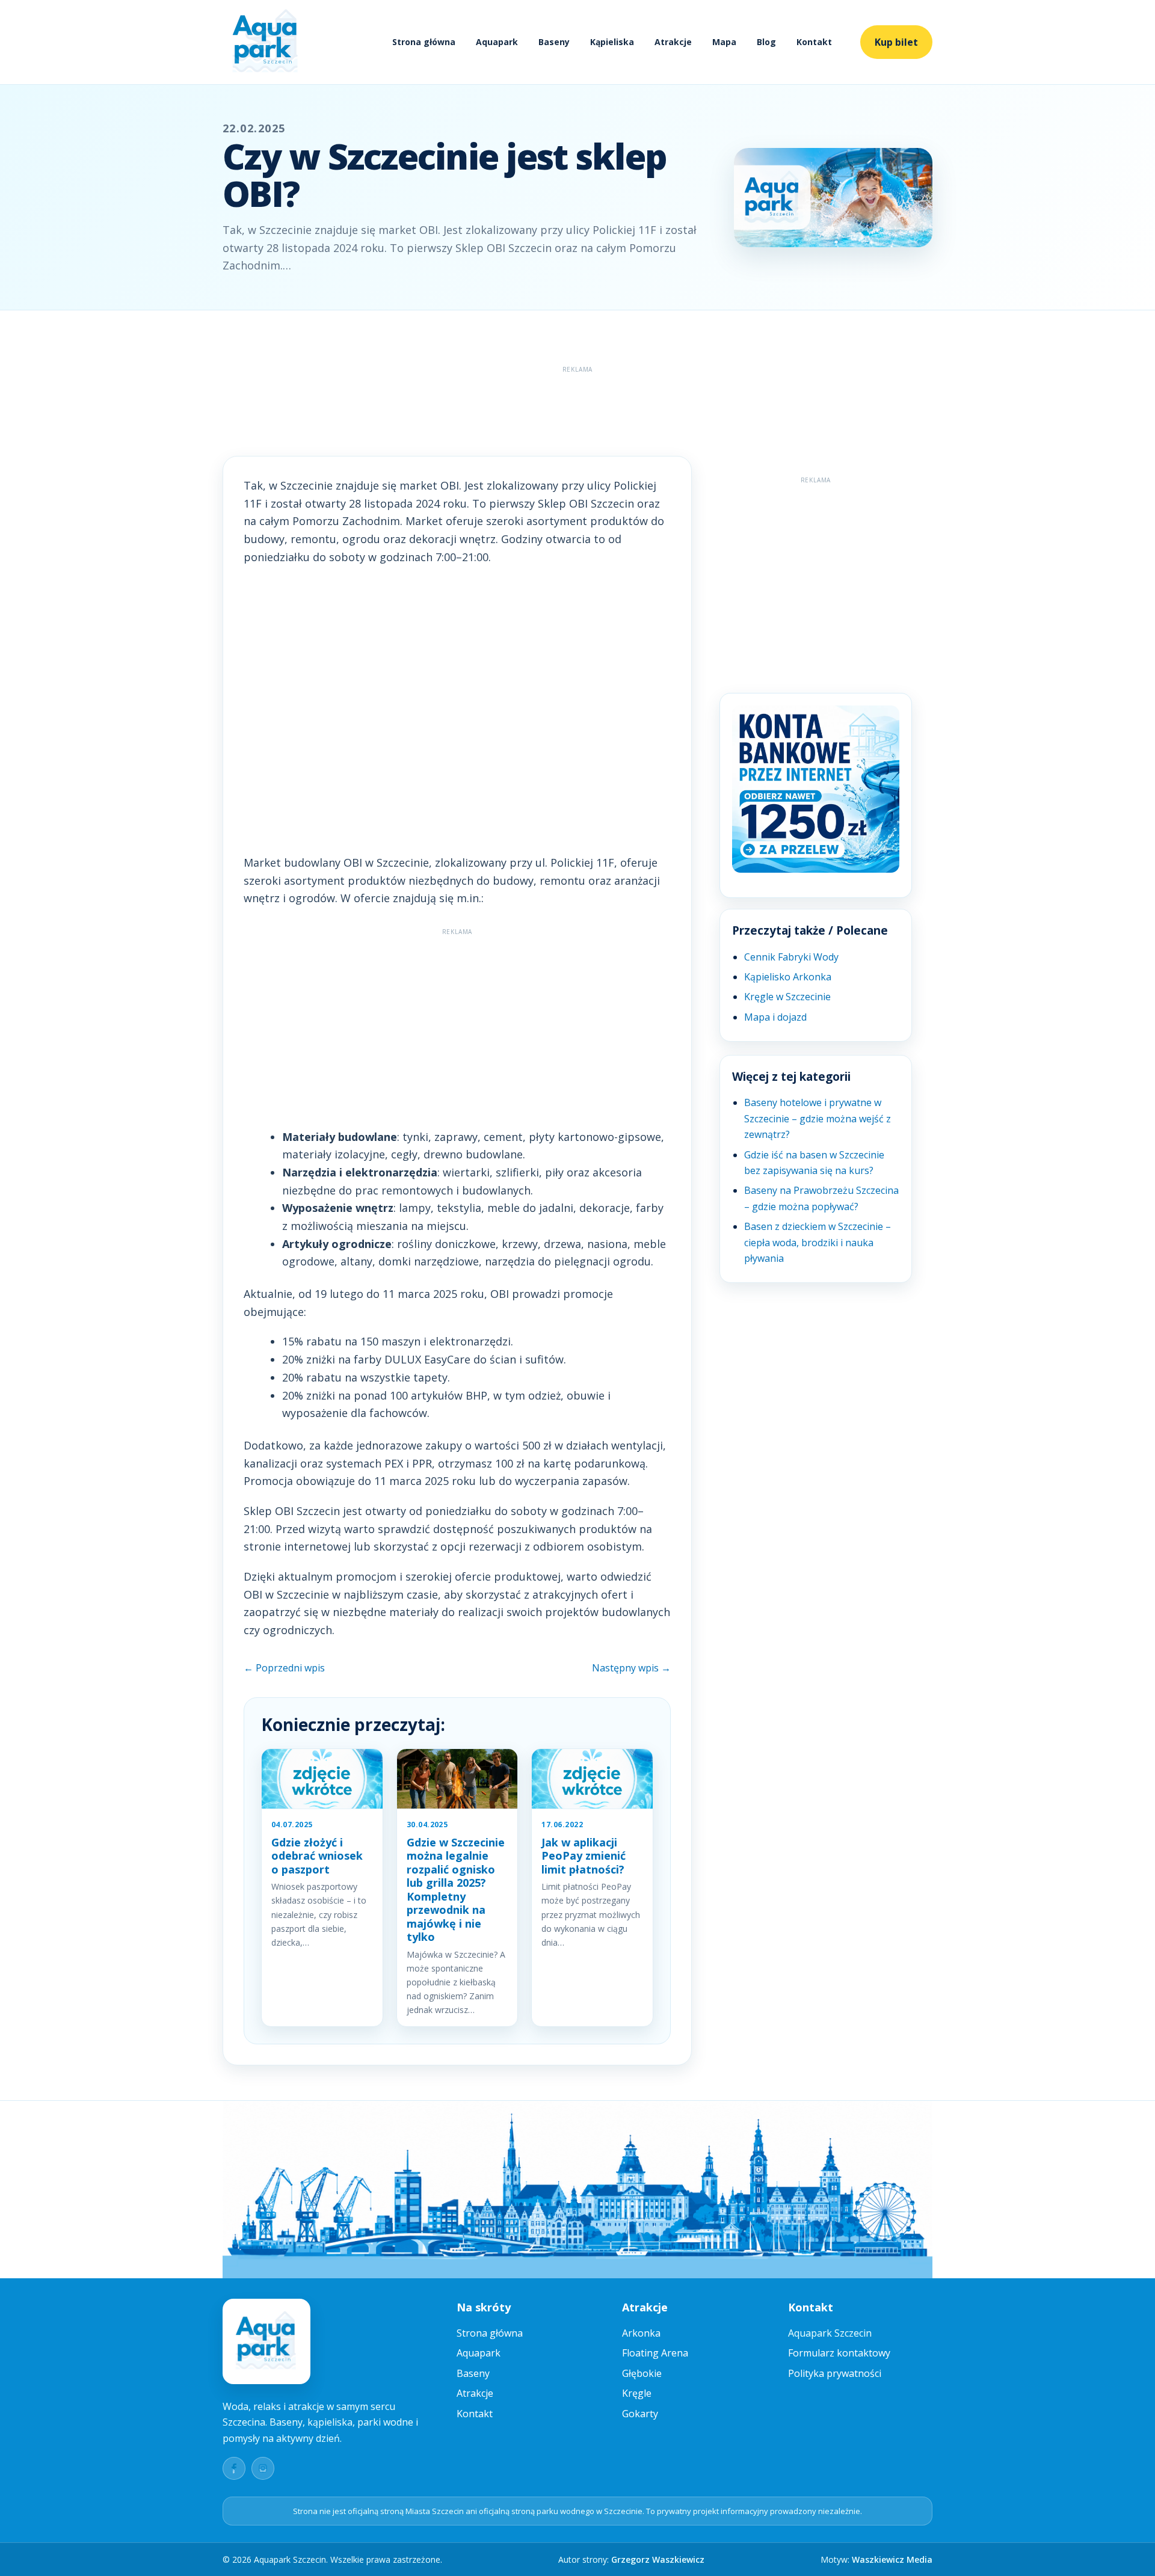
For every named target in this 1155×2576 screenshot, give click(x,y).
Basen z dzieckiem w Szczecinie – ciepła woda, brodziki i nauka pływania (818, 1242)
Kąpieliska (612, 42)
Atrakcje (673, 42)
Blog (766, 42)
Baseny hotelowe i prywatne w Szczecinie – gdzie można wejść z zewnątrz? (818, 1118)
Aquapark (497, 42)
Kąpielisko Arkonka (788, 977)
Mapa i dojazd (775, 1017)
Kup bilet (896, 42)
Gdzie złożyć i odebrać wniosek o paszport (317, 1856)
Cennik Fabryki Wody (791, 957)
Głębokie (642, 2373)
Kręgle (637, 2393)
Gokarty (640, 2414)
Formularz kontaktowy (839, 2353)
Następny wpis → (631, 1668)
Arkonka (641, 2333)
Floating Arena (655, 2353)
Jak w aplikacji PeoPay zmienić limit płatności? (584, 1856)
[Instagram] (263, 2468)
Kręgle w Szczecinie (787, 997)
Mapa (724, 42)
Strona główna (424, 42)
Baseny (554, 42)
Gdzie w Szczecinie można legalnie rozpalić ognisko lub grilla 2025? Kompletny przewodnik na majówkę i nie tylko (456, 1890)
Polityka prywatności (835, 2373)
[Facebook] (234, 2468)
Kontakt (814, 42)
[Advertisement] (577, 405)
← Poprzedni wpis (284, 1668)
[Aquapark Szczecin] (266, 42)
